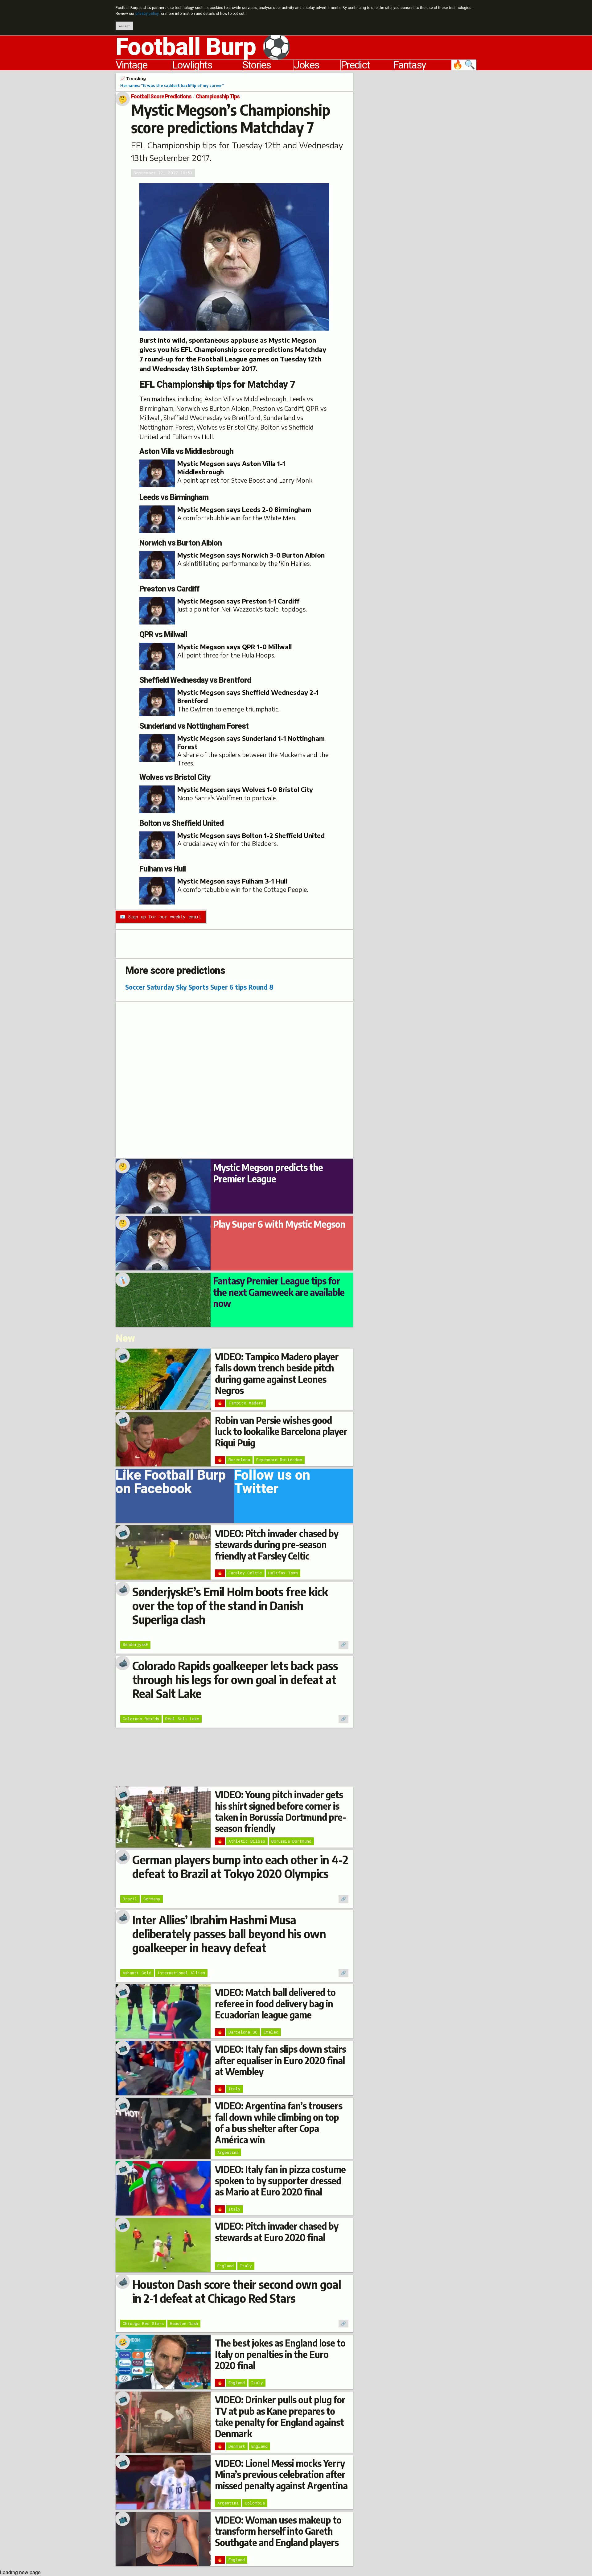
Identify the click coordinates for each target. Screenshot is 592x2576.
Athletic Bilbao (247, 1841)
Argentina (228, 2152)
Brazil (130, 1899)
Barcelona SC (243, 2032)
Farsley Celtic (245, 1573)
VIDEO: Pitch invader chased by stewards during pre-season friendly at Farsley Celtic (277, 1545)
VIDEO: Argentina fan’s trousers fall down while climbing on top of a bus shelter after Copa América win (279, 2123)
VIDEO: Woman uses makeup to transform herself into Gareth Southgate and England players (278, 2531)
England (226, 2266)
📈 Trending (133, 78)
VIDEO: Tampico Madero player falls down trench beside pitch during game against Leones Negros (277, 1373)
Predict (355, 65)
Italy (234, 2089)
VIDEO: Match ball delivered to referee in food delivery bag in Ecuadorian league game (275, 2003)
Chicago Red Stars (143, 2323)
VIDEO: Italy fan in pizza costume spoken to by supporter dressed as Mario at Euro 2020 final (280, 2180)
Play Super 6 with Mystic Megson (279, 1224)
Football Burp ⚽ (203, 47)
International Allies (181, 1973)
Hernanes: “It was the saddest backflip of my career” (172, 85)
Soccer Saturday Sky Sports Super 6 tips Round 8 (199, 987)
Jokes (306, 65)
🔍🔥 (464, 65)
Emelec (271, 2032)
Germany (152, 1899)
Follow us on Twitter (272, 1484)
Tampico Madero (246, 1403)
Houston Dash (184, 2323)
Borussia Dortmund (291, 1841)
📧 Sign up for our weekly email (160, 917)
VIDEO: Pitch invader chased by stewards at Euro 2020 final (277, 2232)
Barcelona (239, 1460)
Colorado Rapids (141, 1719)
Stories (257, 65)
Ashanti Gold (137, 1973)
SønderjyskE (135, 1644)
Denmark (237, 2446)
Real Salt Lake (182, 1719)
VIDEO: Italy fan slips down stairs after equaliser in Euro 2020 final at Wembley (280, 2060)
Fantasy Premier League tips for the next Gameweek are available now (279, 1292)
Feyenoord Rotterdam (279, 1460)
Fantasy (409, 65)
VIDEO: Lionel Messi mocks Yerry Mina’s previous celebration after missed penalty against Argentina (281, 2474)
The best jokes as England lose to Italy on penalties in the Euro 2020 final (280, 2354)
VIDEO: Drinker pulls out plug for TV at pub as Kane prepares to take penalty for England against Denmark (280, 2416)
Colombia (255, 2503)
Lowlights (192, 65)
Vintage (131, 65)
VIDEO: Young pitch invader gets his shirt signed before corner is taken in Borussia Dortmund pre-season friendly (280, 1811)
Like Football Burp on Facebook (171, 1484)
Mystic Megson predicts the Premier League (268, 1173)
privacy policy (147, 14)
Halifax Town (283, 1573)
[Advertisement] (419, 165)
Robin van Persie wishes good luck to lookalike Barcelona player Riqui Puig (281, 1431)
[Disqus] (234, 1079)
